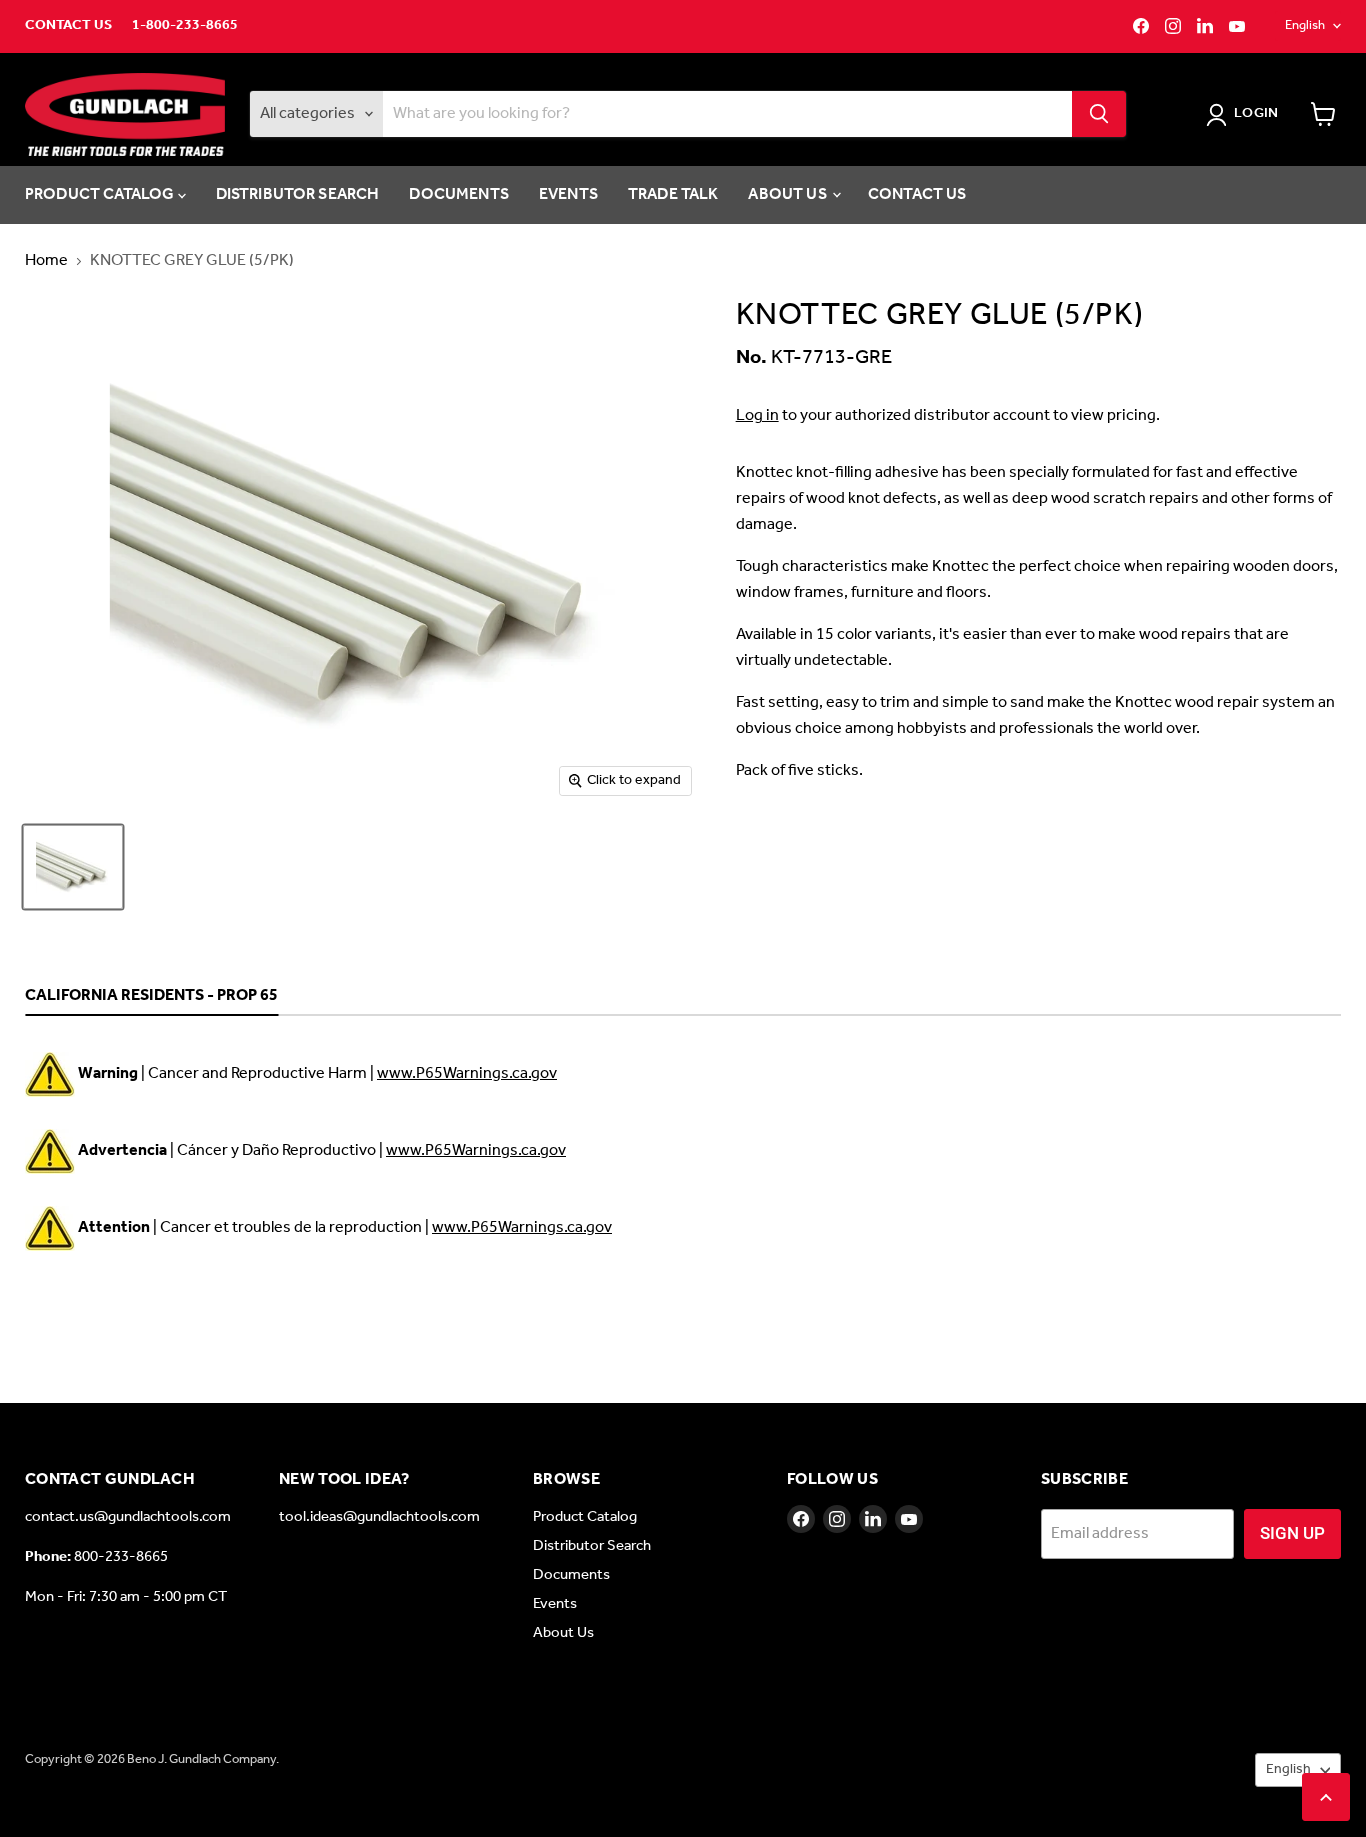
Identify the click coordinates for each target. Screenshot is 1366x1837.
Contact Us (68, 26)
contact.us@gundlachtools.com (128, 1517)
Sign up (1292, 1533)
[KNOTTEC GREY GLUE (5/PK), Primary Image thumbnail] (73, 867)
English (1305, 25)
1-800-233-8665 (185, 26)
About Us (788, 194)
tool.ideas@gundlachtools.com (379, 1517)
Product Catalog (101, 194)
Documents (458, 194)
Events (568, 194)
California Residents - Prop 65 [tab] (151, 997)
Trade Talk (673, 194)
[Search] (1099, 114)
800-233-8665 (121, 1557)
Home (46, 261)
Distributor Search (298, 194)
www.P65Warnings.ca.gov (467, 1073)
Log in (757, 415)
